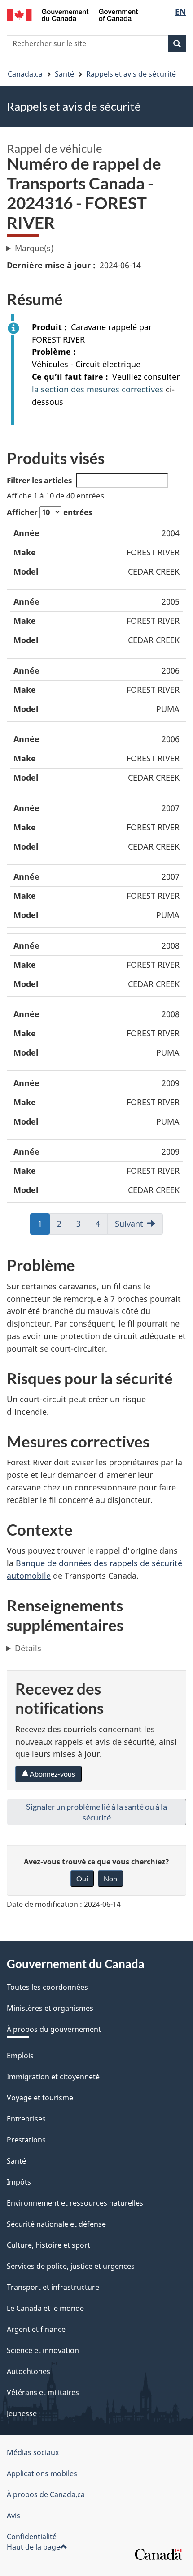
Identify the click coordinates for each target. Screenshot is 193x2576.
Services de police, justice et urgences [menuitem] (71, 2266)
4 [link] (98, 1226)
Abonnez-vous (52, 1774)
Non (110, 1878)
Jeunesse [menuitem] (22, 2413)
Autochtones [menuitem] (29, 2371)
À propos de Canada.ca (46, 2494)
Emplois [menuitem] (20, 2056)
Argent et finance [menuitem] (36, 2329)
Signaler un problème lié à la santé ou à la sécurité (96, 1812)
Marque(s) (34, 248)
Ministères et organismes (50, 2008)
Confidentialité (32, 2537)
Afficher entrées (49, 512)
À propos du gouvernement (54, 2029)
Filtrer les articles (39, 480)
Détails (28, 1648)
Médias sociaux (33, 2452)
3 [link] (79, 1226)
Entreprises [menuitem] (26, 2119)
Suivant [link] (129, 1224)
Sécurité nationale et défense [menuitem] (56, 2224)
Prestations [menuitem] (26, 2140)
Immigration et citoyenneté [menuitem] (53, 2077)
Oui (82, 1878)
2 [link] (60, 1226)
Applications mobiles (42, 2473)
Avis (13, 2516)
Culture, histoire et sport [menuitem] (48, 2245)
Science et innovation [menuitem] (43, 2350)
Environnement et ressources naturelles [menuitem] (75, 2203)
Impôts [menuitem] (19, 2182)
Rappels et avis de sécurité (131, 74)
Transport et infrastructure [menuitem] (53, 2287)
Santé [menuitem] (16, 2161)
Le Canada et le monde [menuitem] (45, 2308)
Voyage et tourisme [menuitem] (40, 2098)
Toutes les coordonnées (47, 1987)
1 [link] (40, 1226)
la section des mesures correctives (98, 389)
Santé (64, 74)
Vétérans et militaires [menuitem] (43, 2392)
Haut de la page (33, 2547)
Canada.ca (25, 74)
